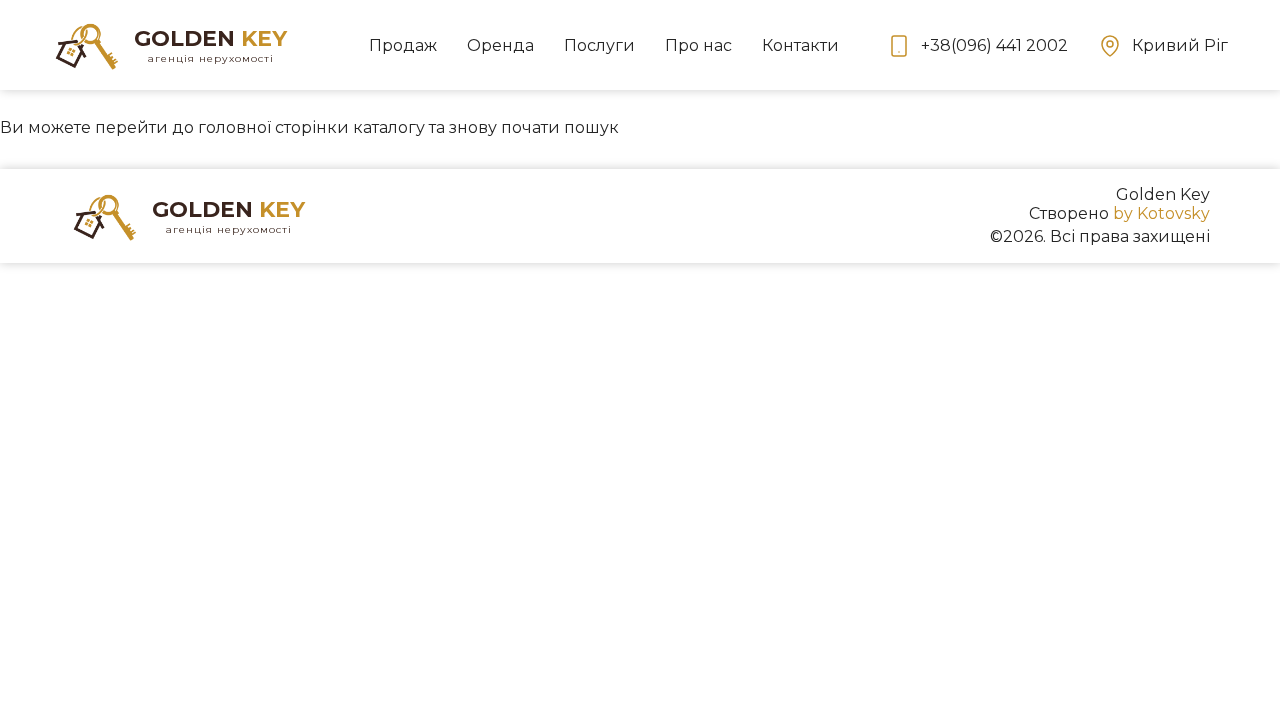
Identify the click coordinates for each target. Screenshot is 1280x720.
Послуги (599, 45)
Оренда (500, 45)
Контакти (800, 45)
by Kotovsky (1161, 213)
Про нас (698, 45)
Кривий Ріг (1180, 45)
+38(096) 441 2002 (994, 45)
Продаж (403, 45)
